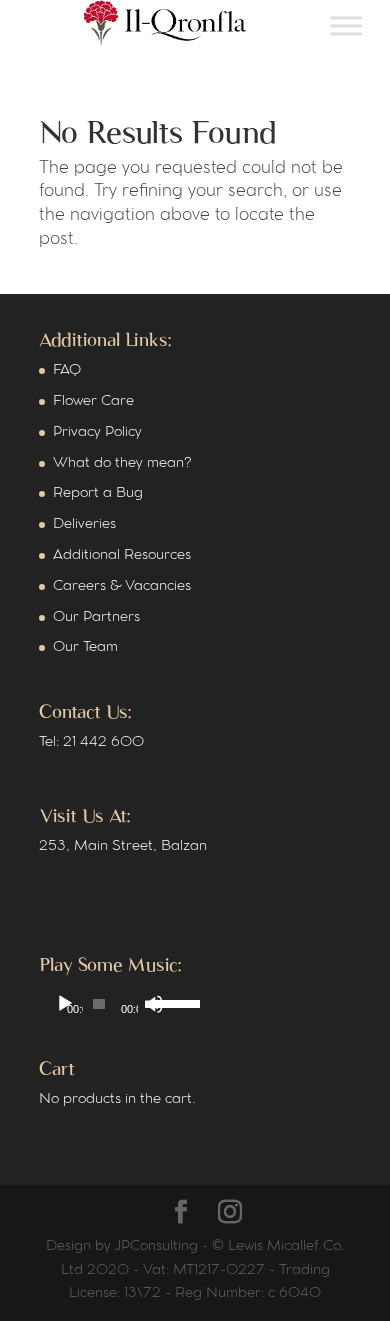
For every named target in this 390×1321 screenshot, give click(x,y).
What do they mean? (122, 463)
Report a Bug (98, 493)
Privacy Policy (97, 432)
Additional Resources (122, 555)
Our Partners (96, 617)
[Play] (65, 1004)
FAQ (67, 370)
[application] (110, 1004)
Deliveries (84, 524)
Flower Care (93, 401)
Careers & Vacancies (122, 586)
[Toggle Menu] (346, 26)
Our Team (85, 647)
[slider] (160, 1002)
